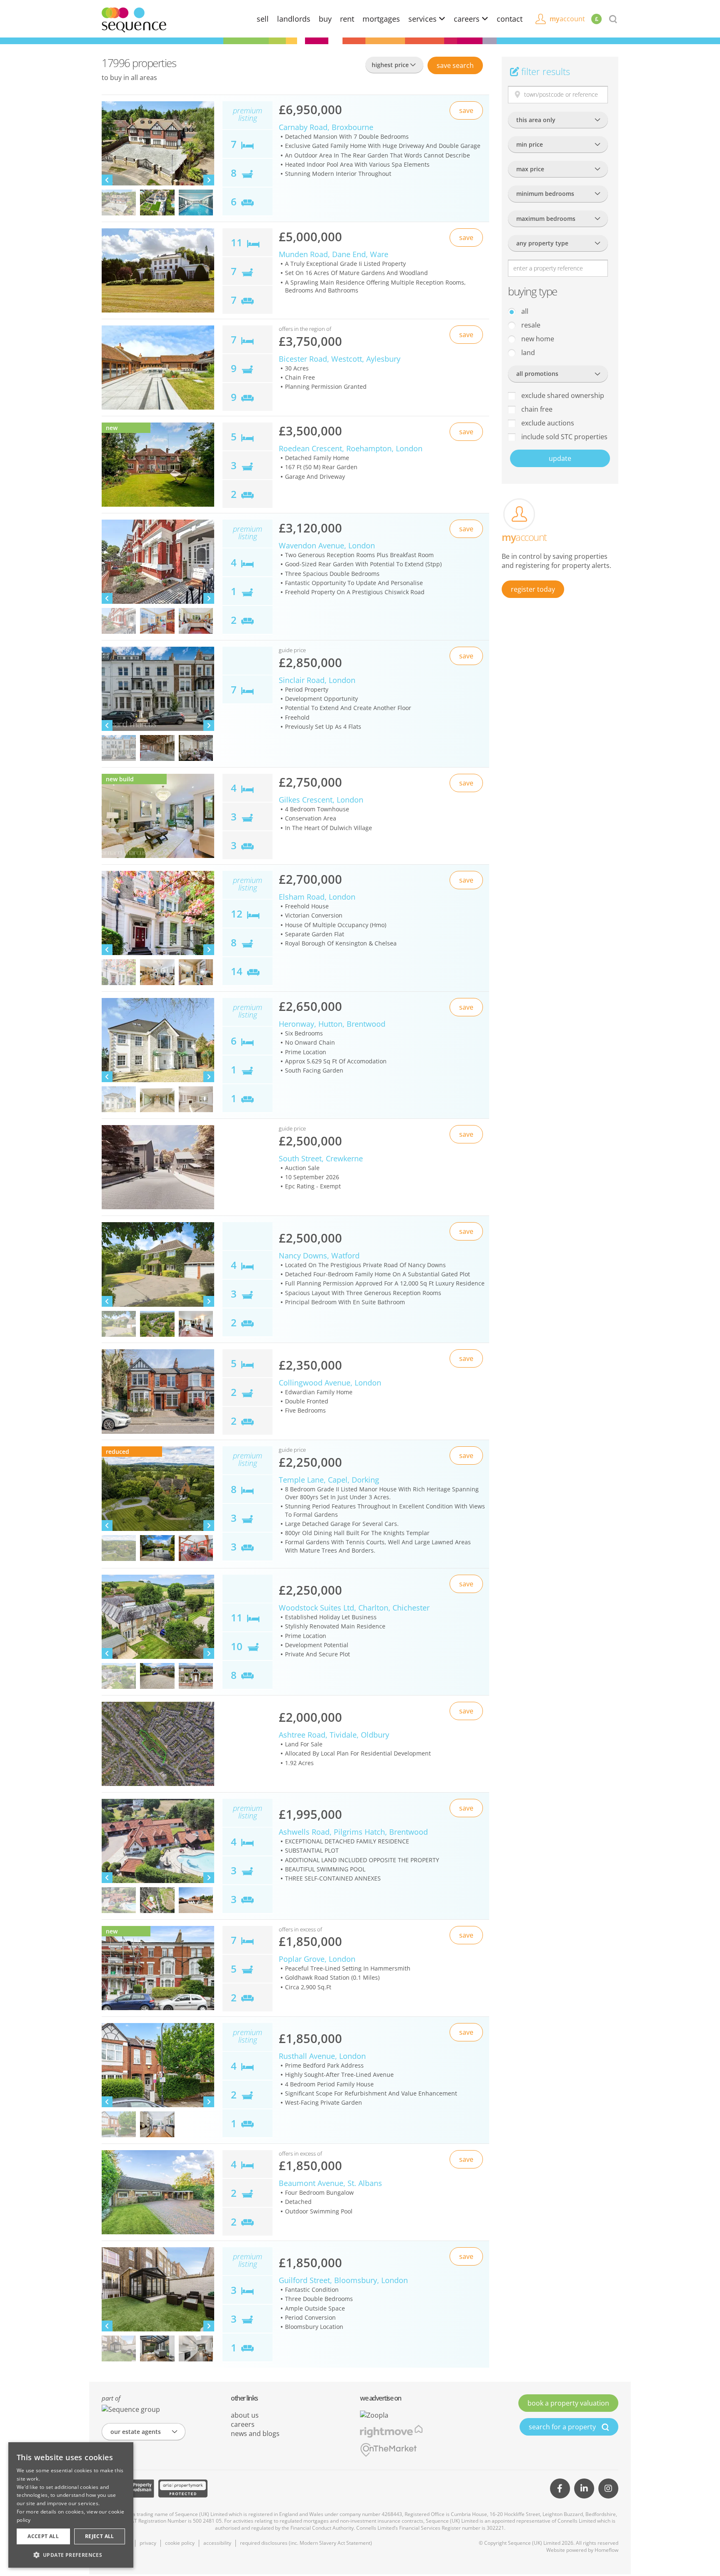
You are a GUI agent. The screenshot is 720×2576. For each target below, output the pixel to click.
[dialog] (71, 2505)
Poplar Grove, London (317, 1959)
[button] (71, 2555)
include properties (564, 437)
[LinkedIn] (584, 2488)
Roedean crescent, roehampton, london (351, 448)
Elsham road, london (317, 897)
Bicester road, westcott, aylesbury (340, 359)
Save (455, 65)
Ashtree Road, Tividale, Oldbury (334, 1735)
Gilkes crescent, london (321, 800)
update (560, 458)
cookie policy (180, 2543)
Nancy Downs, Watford (319, 1255)
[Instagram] (608, 2488)
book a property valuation (568, 2403)
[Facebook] (560, 2488)
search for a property (563, 2427)
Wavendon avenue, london (327, 545)
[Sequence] (134, 19)
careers (468, 19)
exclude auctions (547, 423)
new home (537, 339)
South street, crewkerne (321, 1158)
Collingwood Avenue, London (330, 1383)
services (424, 19)
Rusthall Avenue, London (322, 2056)
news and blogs (255, 2433)
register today (533, 589)
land (527, 353)
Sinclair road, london (317, 680)
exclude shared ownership (562, 395)
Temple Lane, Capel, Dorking (329, 1480)
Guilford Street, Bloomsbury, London (343, 2280)
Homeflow (606, 2550)
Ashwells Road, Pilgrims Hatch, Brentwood (353, 1832)
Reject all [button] (100, 2536)
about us (245, 2415)
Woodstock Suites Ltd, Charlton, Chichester (354, 1608)
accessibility (217, 2543)
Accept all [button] (43, 2536)
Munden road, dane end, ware (334, 254)
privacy (148, 2543)
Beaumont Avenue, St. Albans (330, 2183)
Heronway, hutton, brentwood (332, 1024)
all (524, 311)
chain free (536, 409)
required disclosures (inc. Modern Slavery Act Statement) (306, 2543)
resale (530, 325)
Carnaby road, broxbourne (326, 127)
